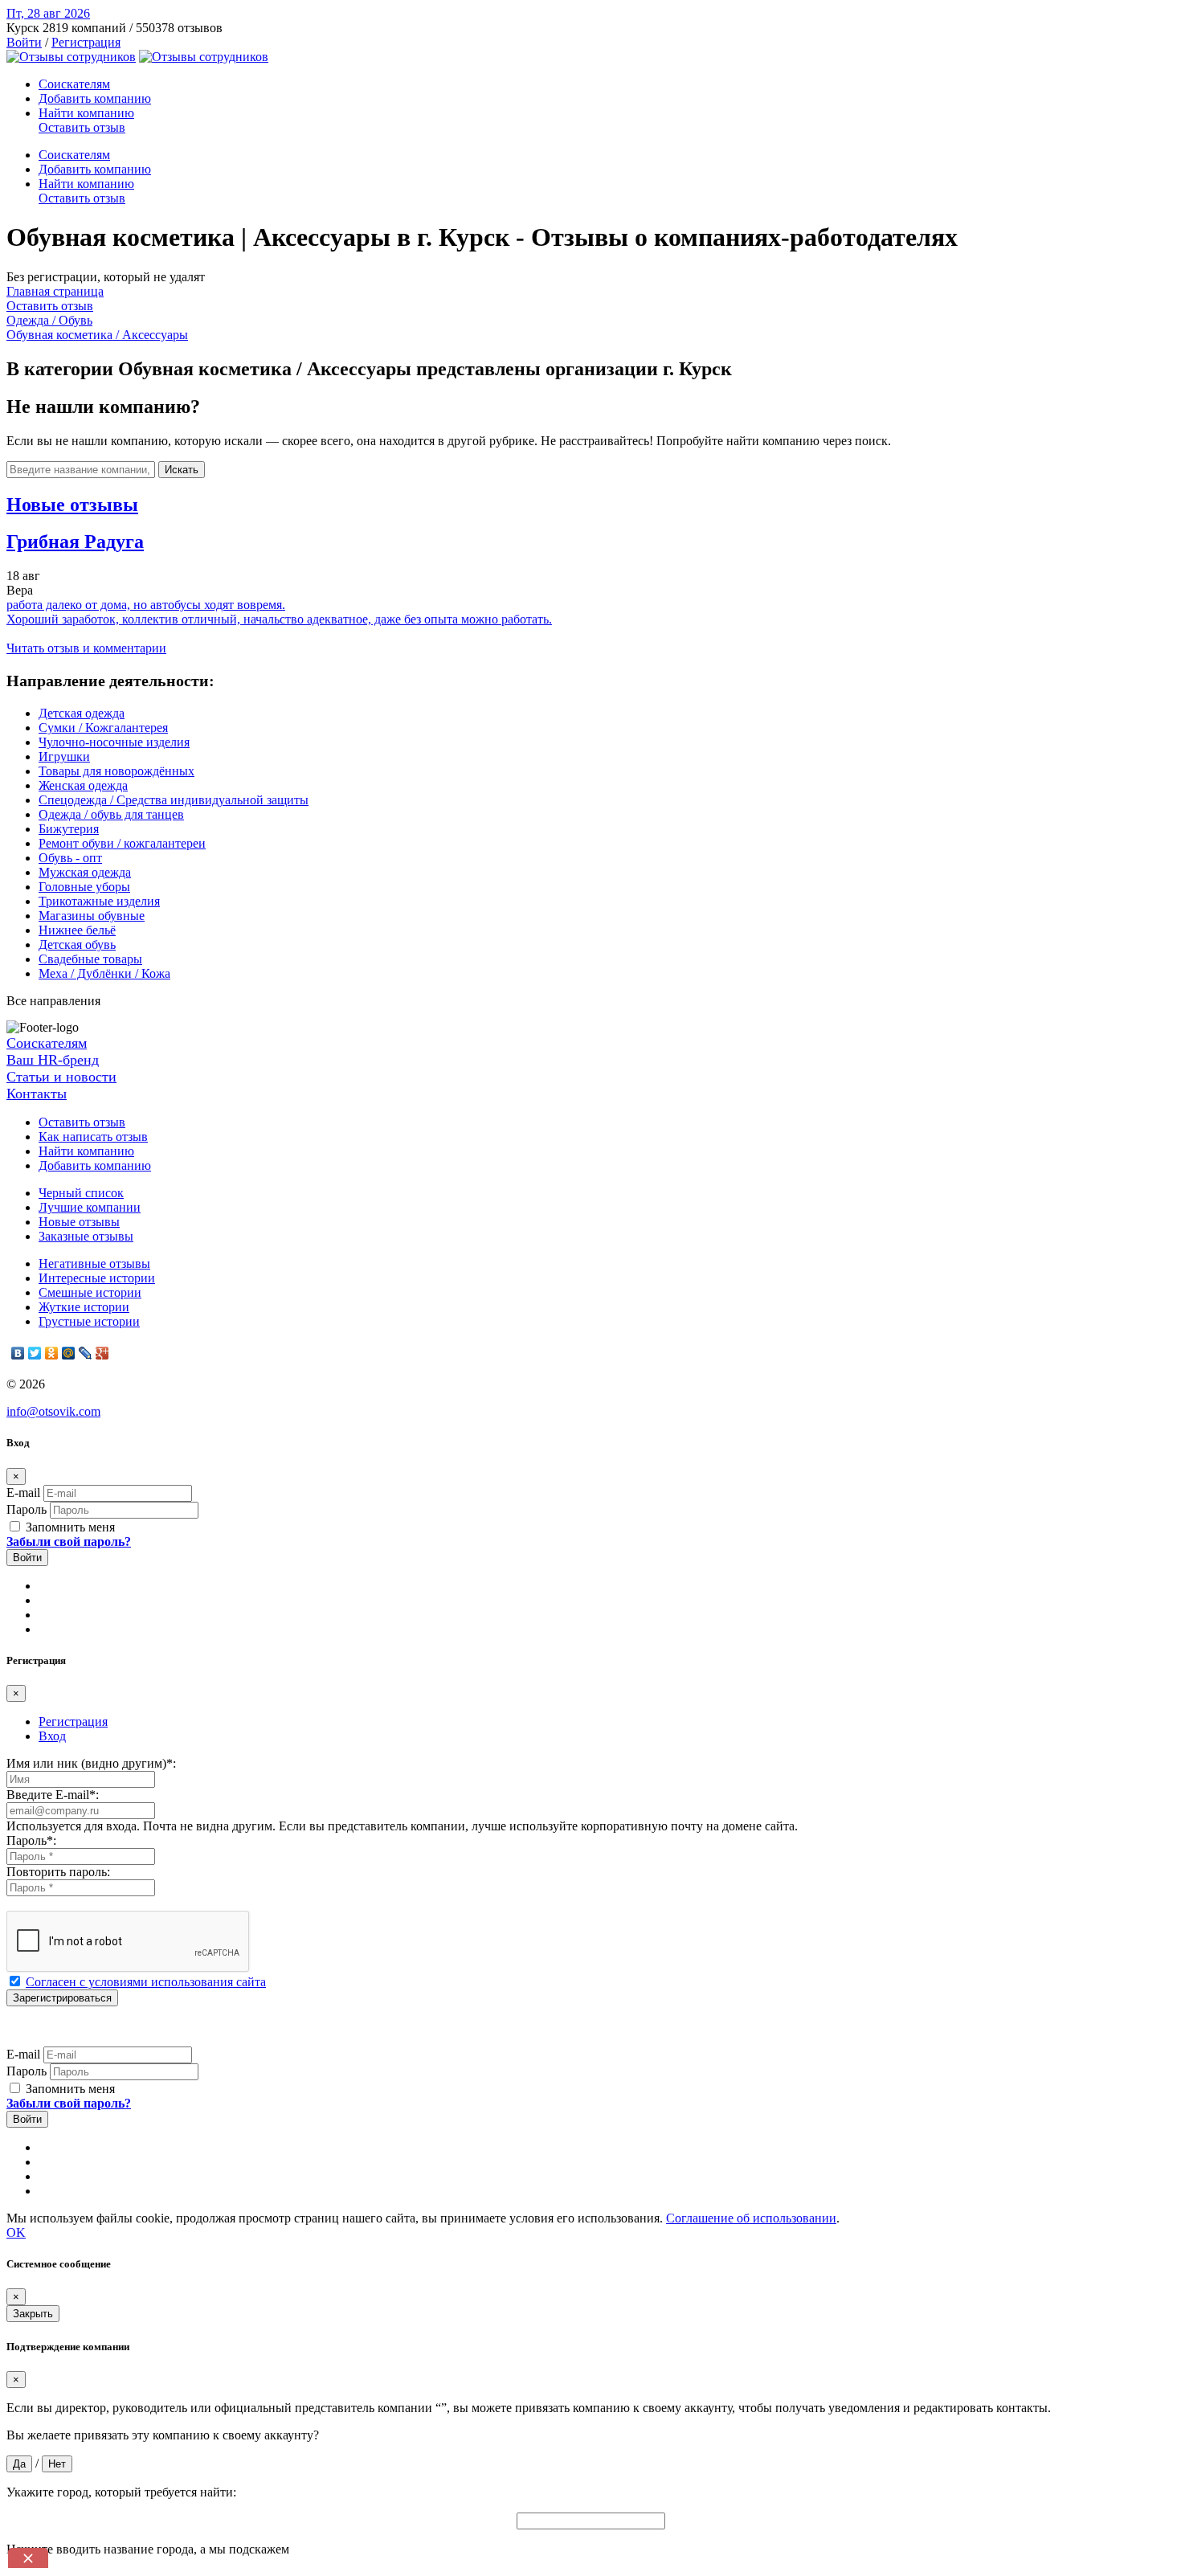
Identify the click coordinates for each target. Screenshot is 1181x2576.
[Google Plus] (102, 1353)
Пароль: (31, 1840)
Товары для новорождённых (116, 771)
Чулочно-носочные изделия (114, 742)
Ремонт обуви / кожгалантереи (122, 843)
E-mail (23, 1492)
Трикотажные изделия (99, 901)
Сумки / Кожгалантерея (103, 728)
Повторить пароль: (58, 1872)
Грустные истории (89, 1321)
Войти (24, 42)
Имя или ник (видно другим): (91, 1763)
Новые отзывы (79, 1222)
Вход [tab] (52, 1736)
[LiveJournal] (86, 1353)
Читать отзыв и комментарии (86, 648)
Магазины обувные (92, 916)
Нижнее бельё (77, 930)
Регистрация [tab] (73, 1721)
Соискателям (74, 84)
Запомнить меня (69, 1527)
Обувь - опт (70, 858)
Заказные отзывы (86, 1236)
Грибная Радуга (75, 542)
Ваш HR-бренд (53, 1060)
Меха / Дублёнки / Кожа (104, 973)
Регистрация (86, 42)
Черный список (81, 1193)
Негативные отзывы (94, 1263)
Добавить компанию (95, 98)
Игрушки (64, 756)
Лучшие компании (90, 1207)
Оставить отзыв (82, 127)
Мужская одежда (85, 872)
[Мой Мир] (69, 1353)
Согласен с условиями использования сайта (146, 1982)
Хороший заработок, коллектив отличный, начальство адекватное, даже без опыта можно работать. (279, 619)
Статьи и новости (61, 1077)
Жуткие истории (84, 1307)
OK (16, 2233)
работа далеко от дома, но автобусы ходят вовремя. (146, 605)
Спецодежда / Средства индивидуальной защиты (174, 800)
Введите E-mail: (53, 1795)
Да (19, 2464)
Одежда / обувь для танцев (111, 814)
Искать (182, 470)
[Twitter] (35, 1353)
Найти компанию (86, 113)
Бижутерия (69, 829)
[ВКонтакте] (18, 1353)
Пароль (27, 1509)
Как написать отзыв (93, 1137)
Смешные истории (90, 1292)
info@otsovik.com (53, 1411)
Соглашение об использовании (751, 2218)
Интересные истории (97, 1278)
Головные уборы (84, 887)
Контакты (37, 1094)
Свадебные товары (90, 959)
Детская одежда (82, 713)
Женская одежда (83, 785)
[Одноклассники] (52, 1353)
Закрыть (33, 2314)
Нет (57, 2464)
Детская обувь (77, 945)
